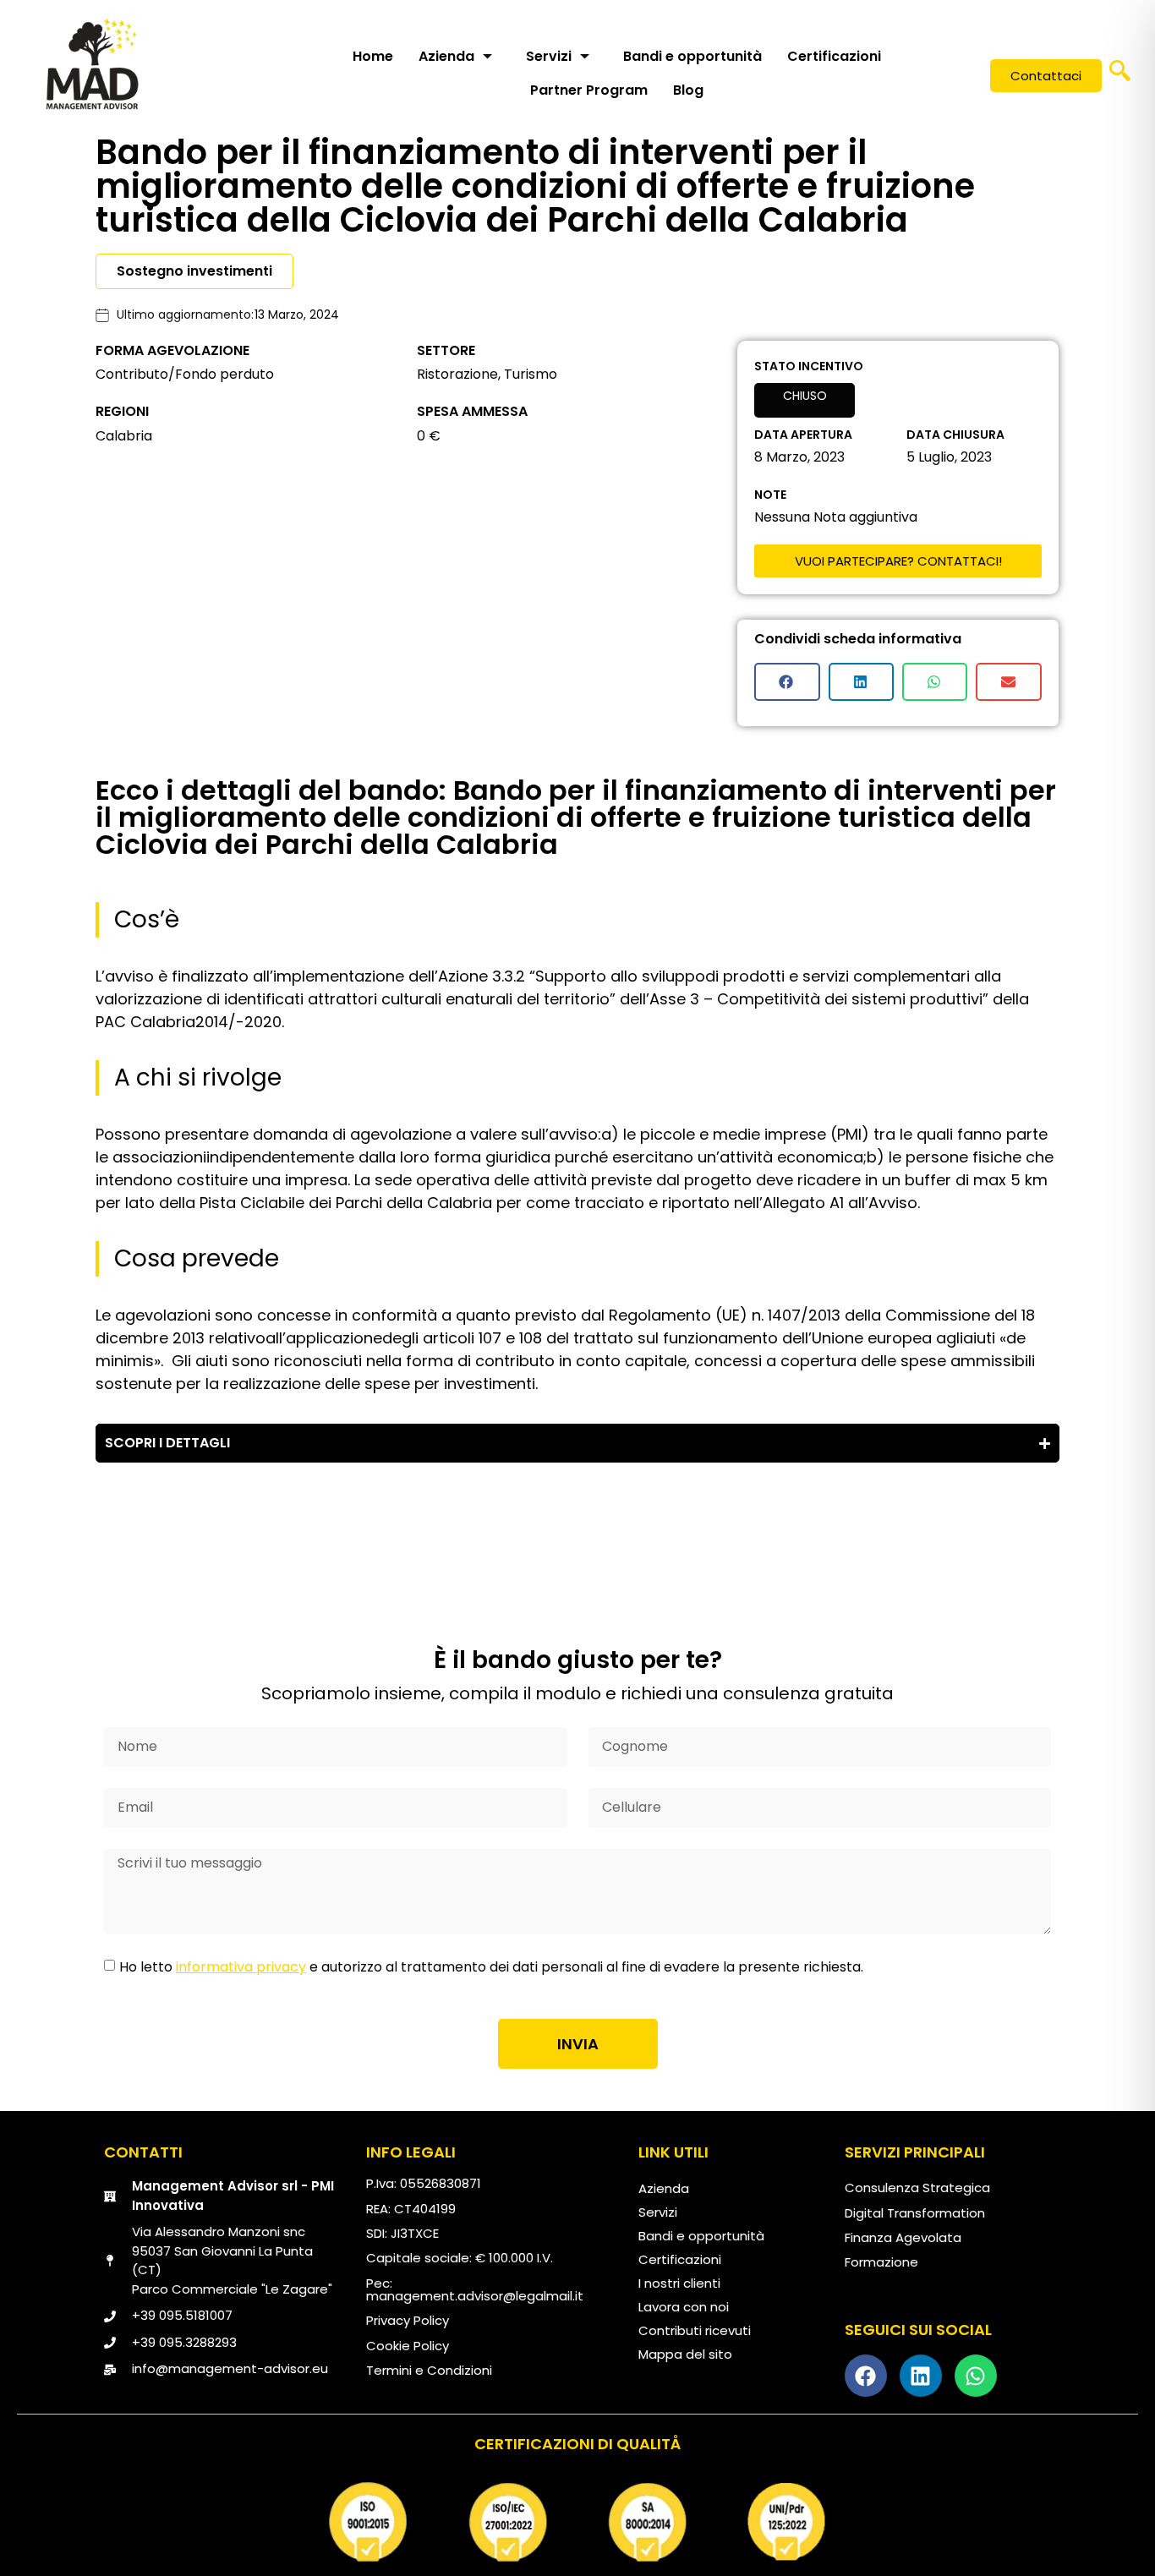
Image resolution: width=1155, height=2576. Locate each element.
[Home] (92, 63)
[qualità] (577, 2522)
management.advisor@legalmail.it (475, 2296)
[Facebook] (866, 2376)
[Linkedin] (921, 2376)
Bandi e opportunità (692, 56)
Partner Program (589, 90)
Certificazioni (834, 56)
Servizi (549, 56)
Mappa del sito (685, 2354)
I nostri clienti (679, 2283)
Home (373, 56)
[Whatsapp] (976, 2376)
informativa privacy (241, 1967)
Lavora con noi (684, 2307)
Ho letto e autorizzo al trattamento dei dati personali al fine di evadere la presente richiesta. (491, 1967)
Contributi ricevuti (695, 2330)
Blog (688, 90)
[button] (1120, 76)
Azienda (446, 56)
